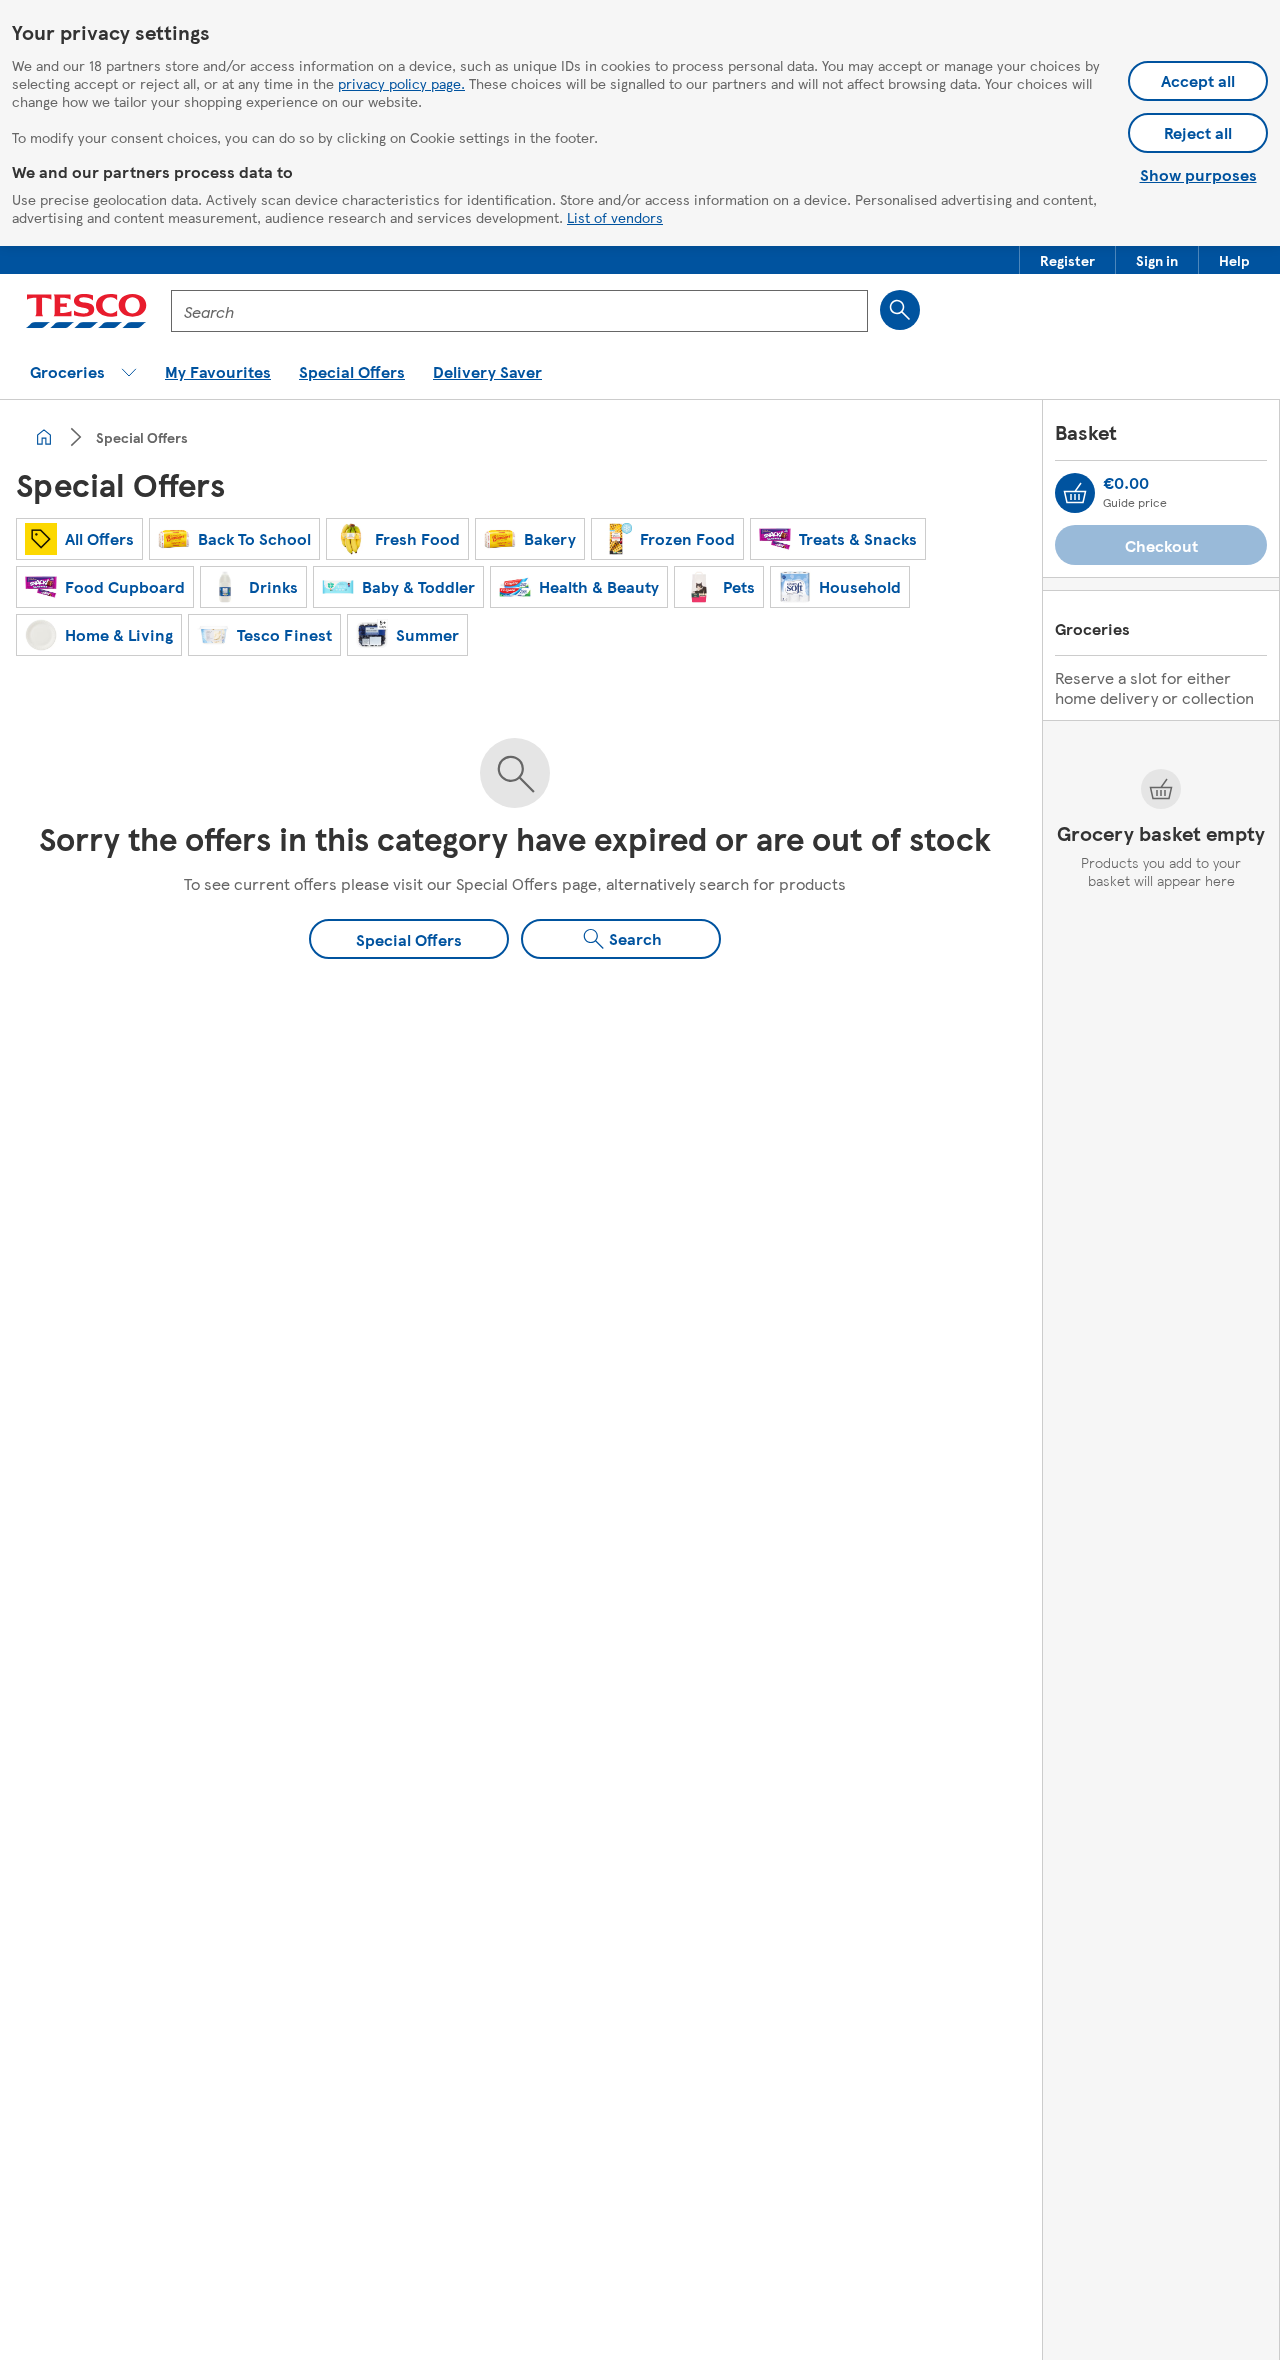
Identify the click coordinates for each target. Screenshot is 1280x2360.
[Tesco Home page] (86, 311)
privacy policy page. (401, 83)
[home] (44, 437)
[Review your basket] (1075, 493)
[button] (1067, 260)
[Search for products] (900, 310)
